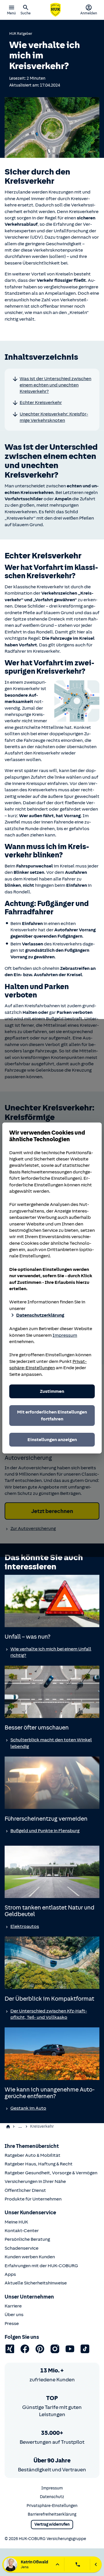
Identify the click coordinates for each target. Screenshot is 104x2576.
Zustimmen (52, 1391)
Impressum (65, 1335)
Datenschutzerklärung (40, 1315)
